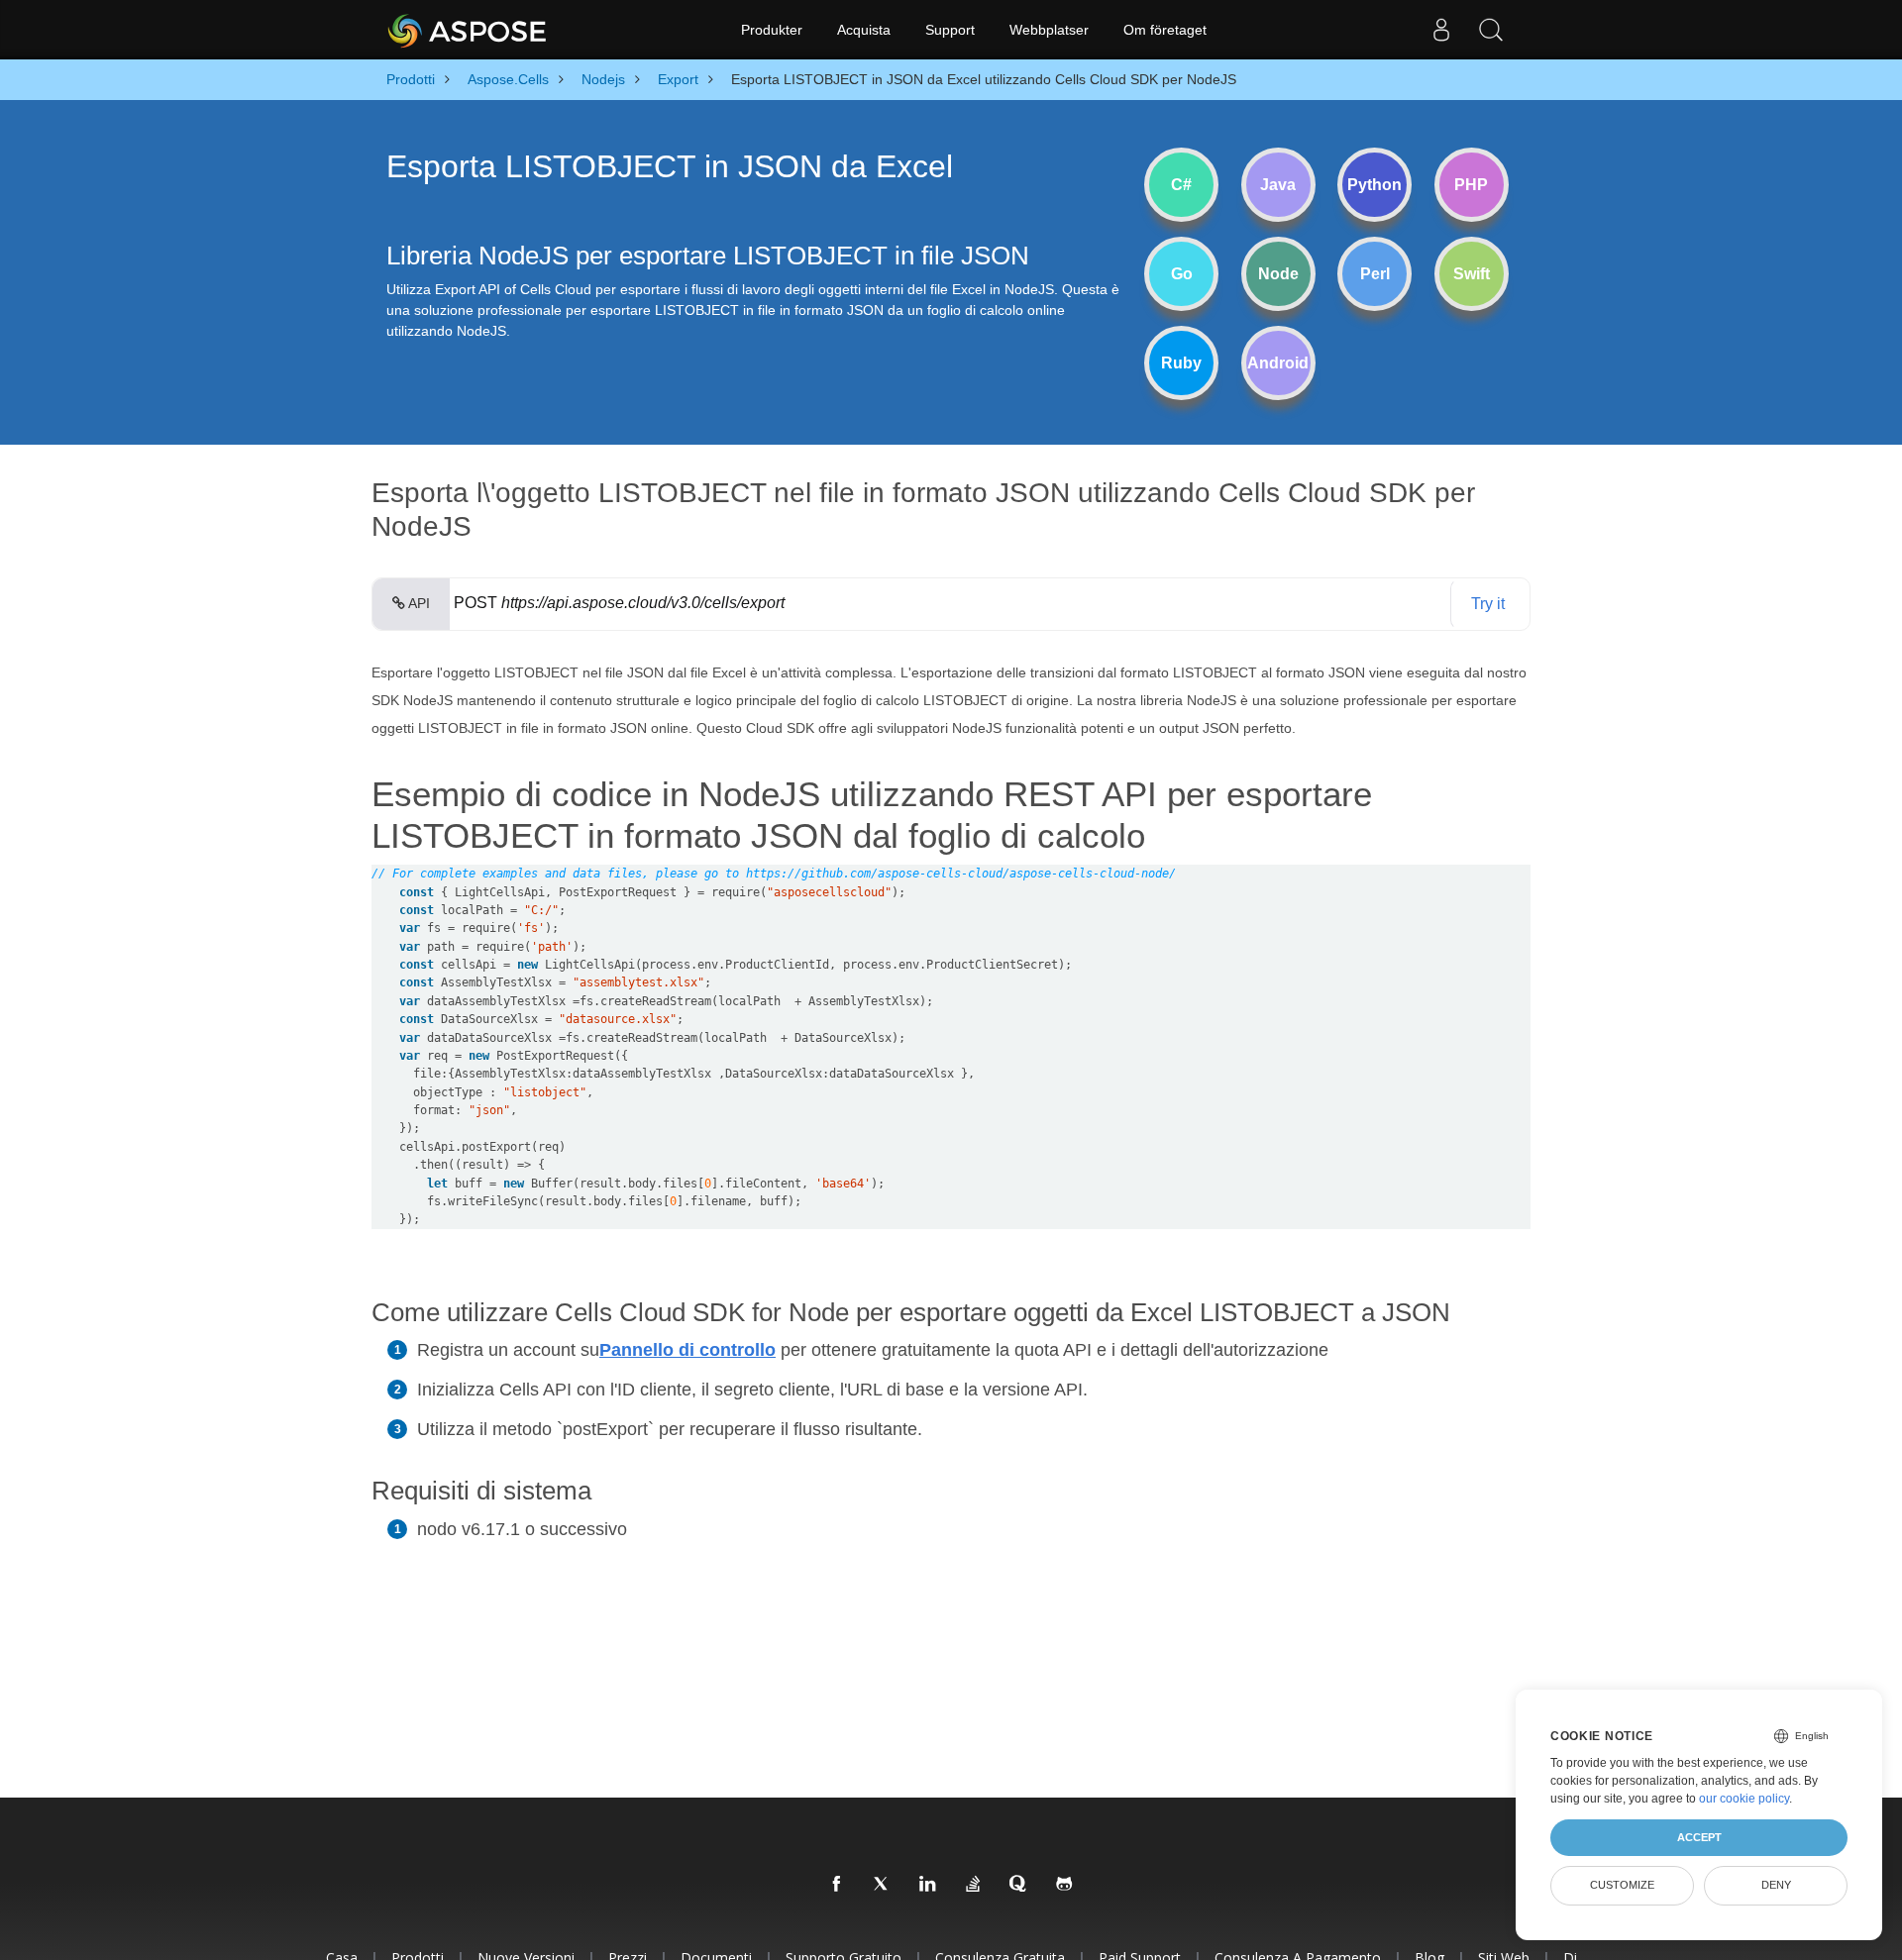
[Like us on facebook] (837, 1885)
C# (1181, 185)
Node (1278, 274)
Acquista (864, 30)
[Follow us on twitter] (883, 1885)
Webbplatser (1049, 30)
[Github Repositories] (1065, 1885)
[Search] (1491, 30)
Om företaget (1165, 30)
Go (1182, 274)
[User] (1441, 30)
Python (1374, 185)
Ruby (1181, 363)
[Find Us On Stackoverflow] (974, 1885)
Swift (1472, 274)
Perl (1375, 274)
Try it (1488, 604)
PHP (1471, 185)
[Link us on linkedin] (928, 1885)
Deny (1776, 1885)
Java (1278, 185)
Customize (1622, 1885)
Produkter (772, 30)
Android (1278, 363)
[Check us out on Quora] (1019, 1885)
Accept (1699, 1837)
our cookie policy (1744, 1799)
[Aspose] (468, 30)
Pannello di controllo (687, 1350)
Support (950, 30)
